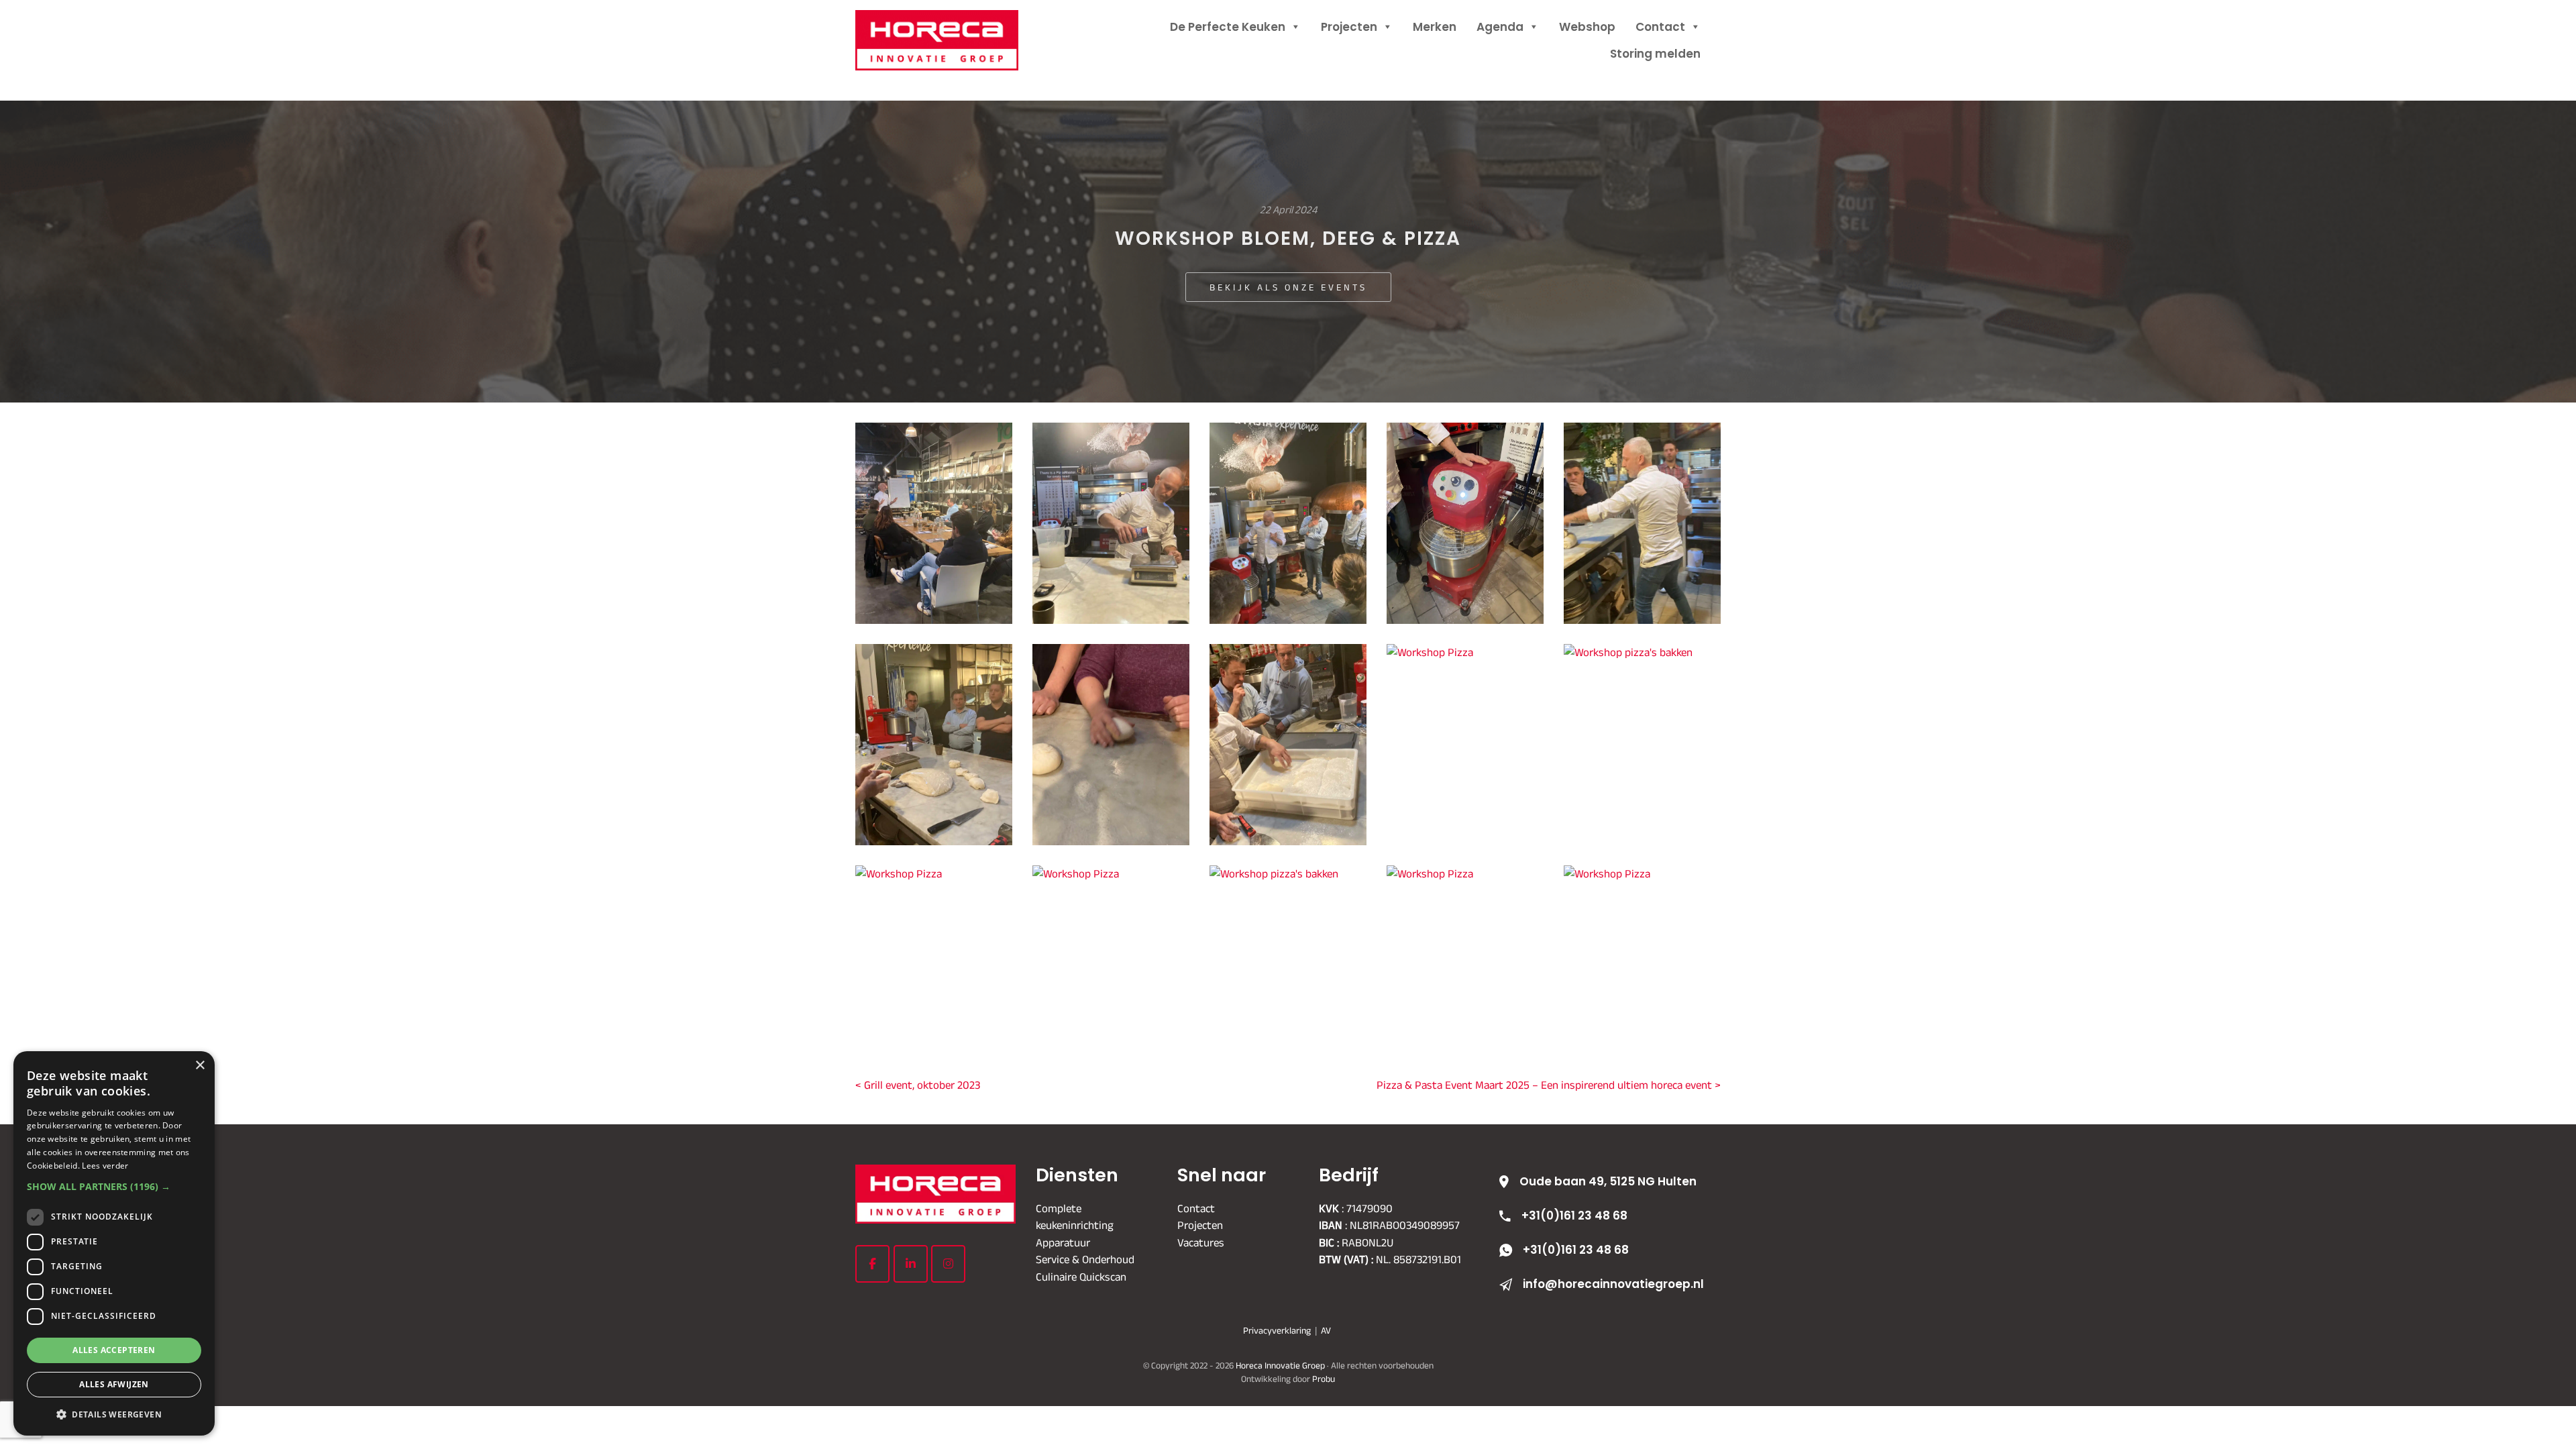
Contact (1660, 27)
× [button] (200, 1066)
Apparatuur (1063, 1242)
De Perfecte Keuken (1228, 27)
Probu (1324, 1378)
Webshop (1587, 27)
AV (1326, 1330)
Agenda (1500, 27)
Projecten (1349, 27)
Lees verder (105, 1166)
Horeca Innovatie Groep (954, 25)
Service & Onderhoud (1085, 1259)
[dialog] (114, 1243)
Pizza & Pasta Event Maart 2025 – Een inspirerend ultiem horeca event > (1549, 1085)
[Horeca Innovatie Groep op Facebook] (872, 1264)
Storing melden (1655, 54)
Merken (1435, 27)
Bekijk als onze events (1288, 287)
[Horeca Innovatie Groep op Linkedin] (911, 1264)
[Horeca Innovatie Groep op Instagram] (948, 1264)
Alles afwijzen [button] (114, 1384)
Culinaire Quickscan (1081, 1276)
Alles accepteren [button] (114, 1350)
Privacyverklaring (1277, 1330)
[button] (114, 1186)
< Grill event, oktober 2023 (918, 1085)
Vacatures (1201, 1242)
